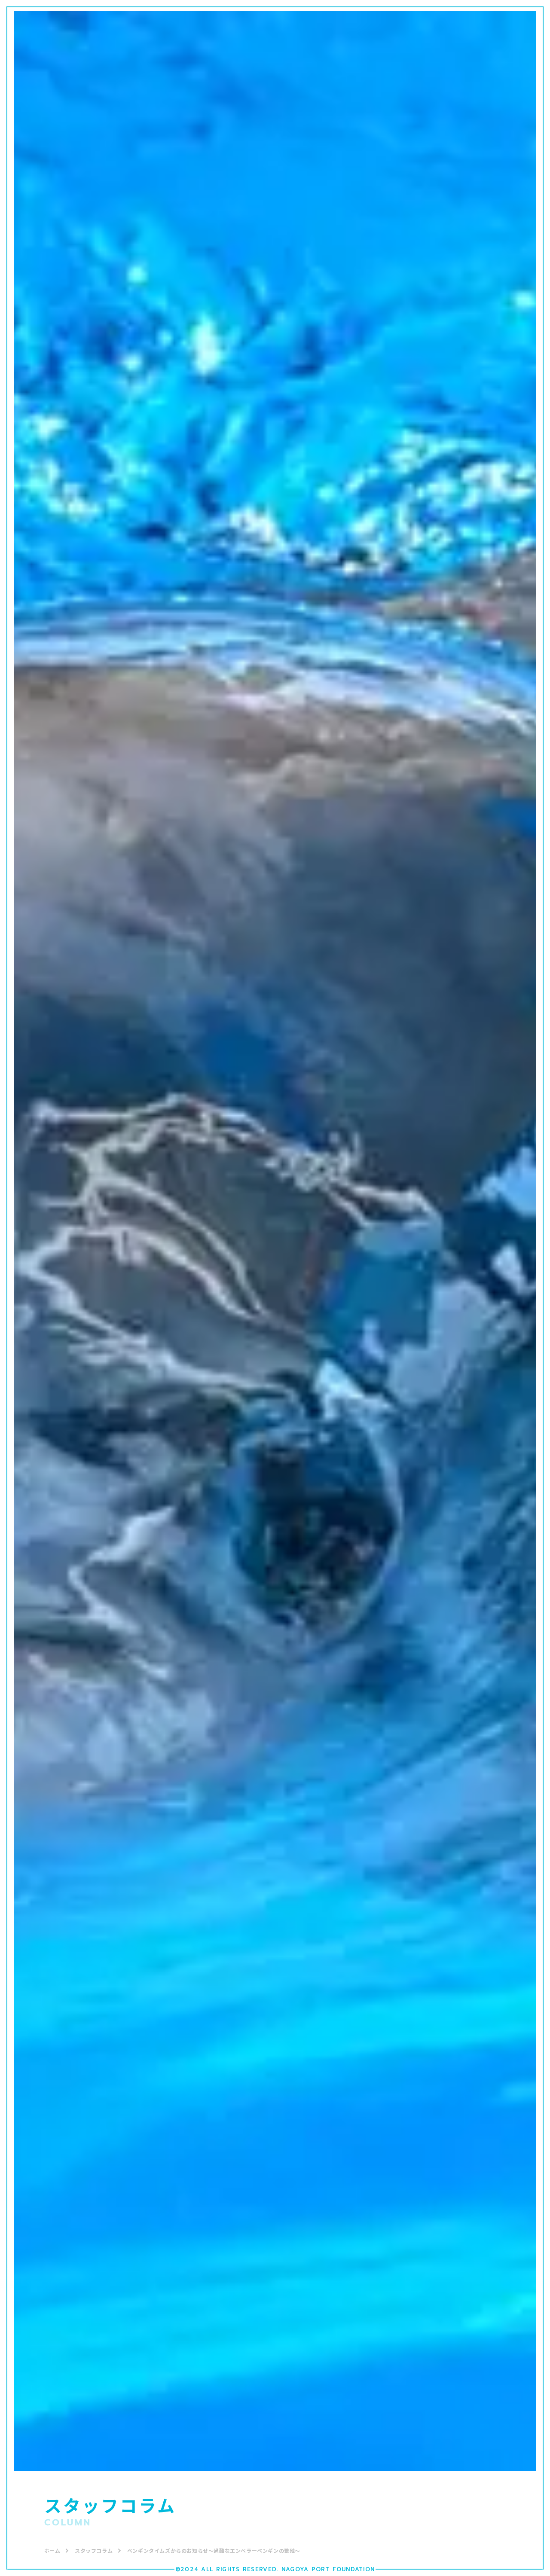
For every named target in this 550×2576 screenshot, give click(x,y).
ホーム (52, 2550)
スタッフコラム (94, 2550)
